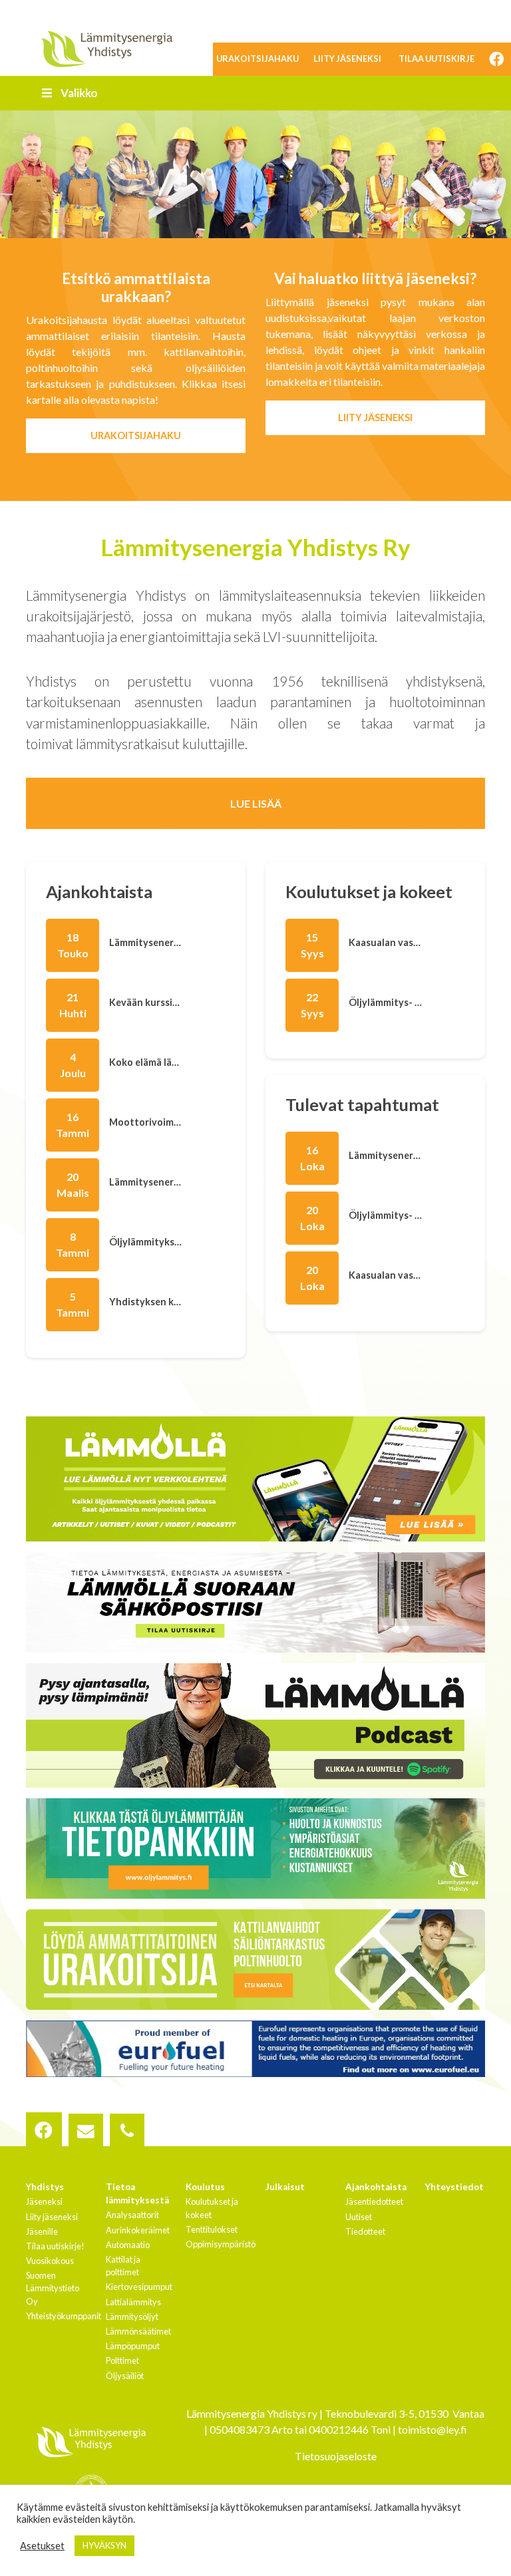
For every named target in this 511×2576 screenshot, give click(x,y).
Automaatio (128, 2245)
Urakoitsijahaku (257, 59)
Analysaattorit (132, 2215)
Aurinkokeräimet (138, 2230)
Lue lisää (256, 803)
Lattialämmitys (133, 2302)
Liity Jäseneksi (375, 417)
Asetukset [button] (42, 2546)
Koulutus (205, 2187)
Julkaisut (285, 2187)
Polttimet (122, 2360)
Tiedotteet (365, 2231)
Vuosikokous (50, 2261)
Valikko (79, 93)
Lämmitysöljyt (132, 2317)
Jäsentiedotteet (374, 2201)
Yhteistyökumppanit (64, 2316)
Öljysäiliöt (125, 2376)
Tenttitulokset (212, 2229)
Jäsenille (42, 2231)
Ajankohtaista (376, 2187)
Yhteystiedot (454, 2187)
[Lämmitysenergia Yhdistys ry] (106, 48)
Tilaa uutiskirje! (55, 2246)
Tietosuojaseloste (336, 2456)
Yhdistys (45, 2187)
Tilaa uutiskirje (436, 59)
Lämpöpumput (133, 2346)
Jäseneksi (44, 2201)
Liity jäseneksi (347, 59)
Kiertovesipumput (139, 2287)
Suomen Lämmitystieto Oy (53, 2288)
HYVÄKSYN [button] (104, 2545)
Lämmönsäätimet (138, 2331)
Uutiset (359, 2217)
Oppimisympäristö (221, 2244)
